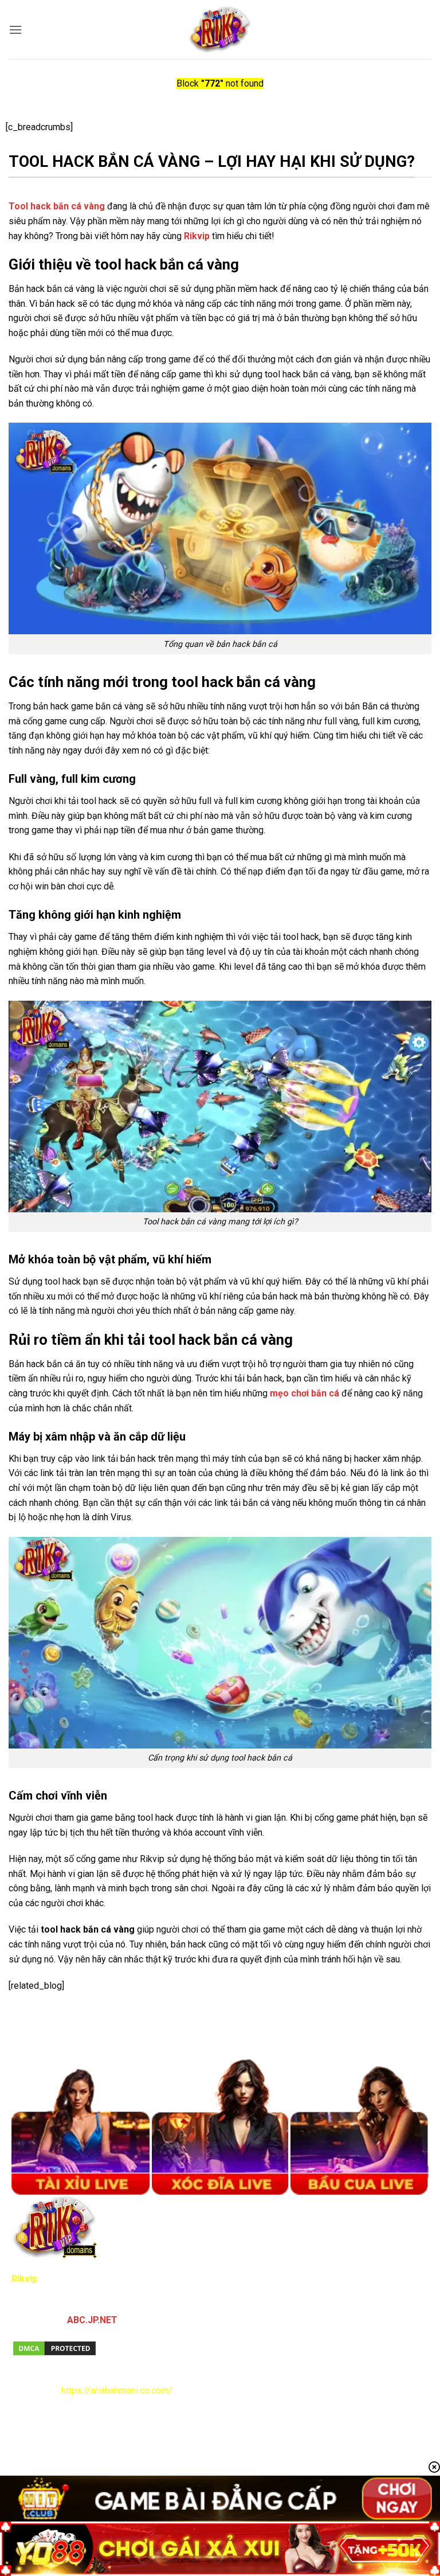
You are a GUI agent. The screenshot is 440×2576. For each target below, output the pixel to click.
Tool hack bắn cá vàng (57, 206)
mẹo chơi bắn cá (305, 1393)
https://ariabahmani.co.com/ (117, 2390)
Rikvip (197, 236)
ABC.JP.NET (92, 2320)
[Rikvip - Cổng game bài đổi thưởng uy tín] (220, 30)
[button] (15, 30)
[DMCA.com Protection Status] (54, 2347)
